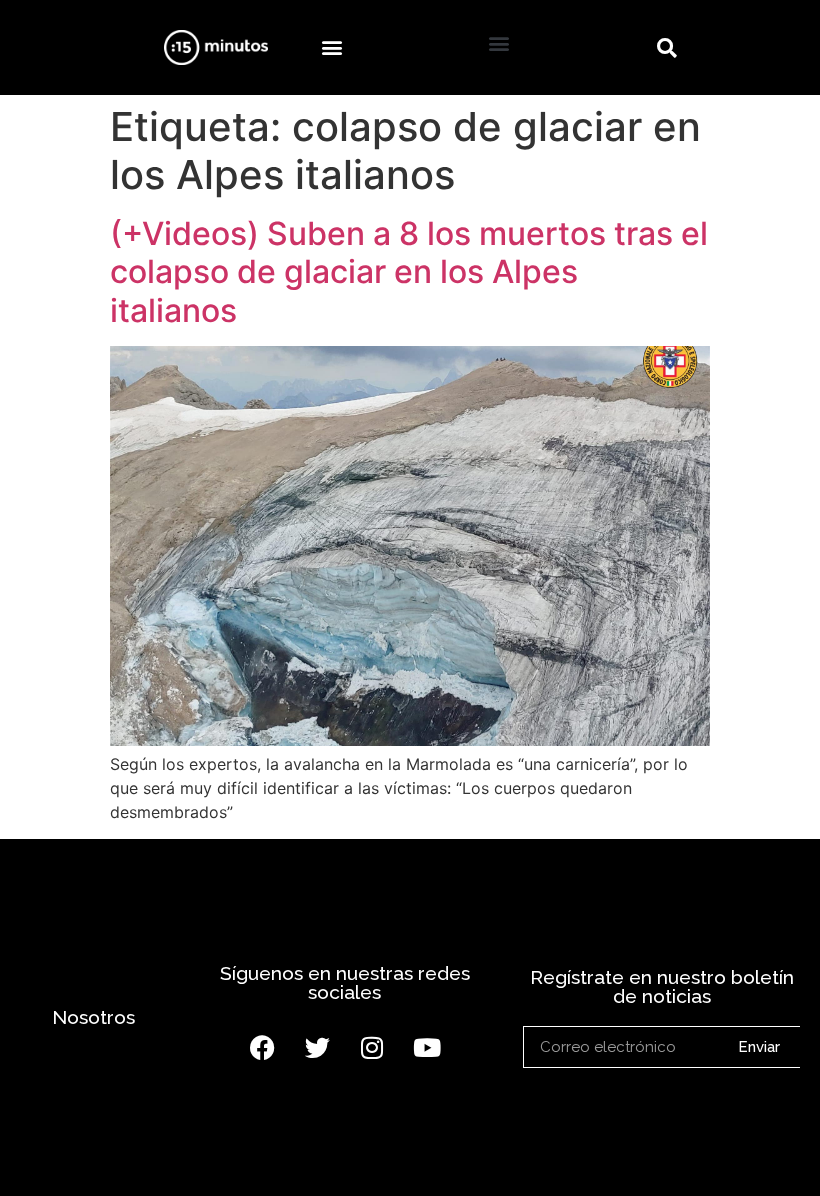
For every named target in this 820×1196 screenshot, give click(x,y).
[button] (331, 47)
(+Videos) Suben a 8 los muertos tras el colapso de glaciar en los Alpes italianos (409, 272)
